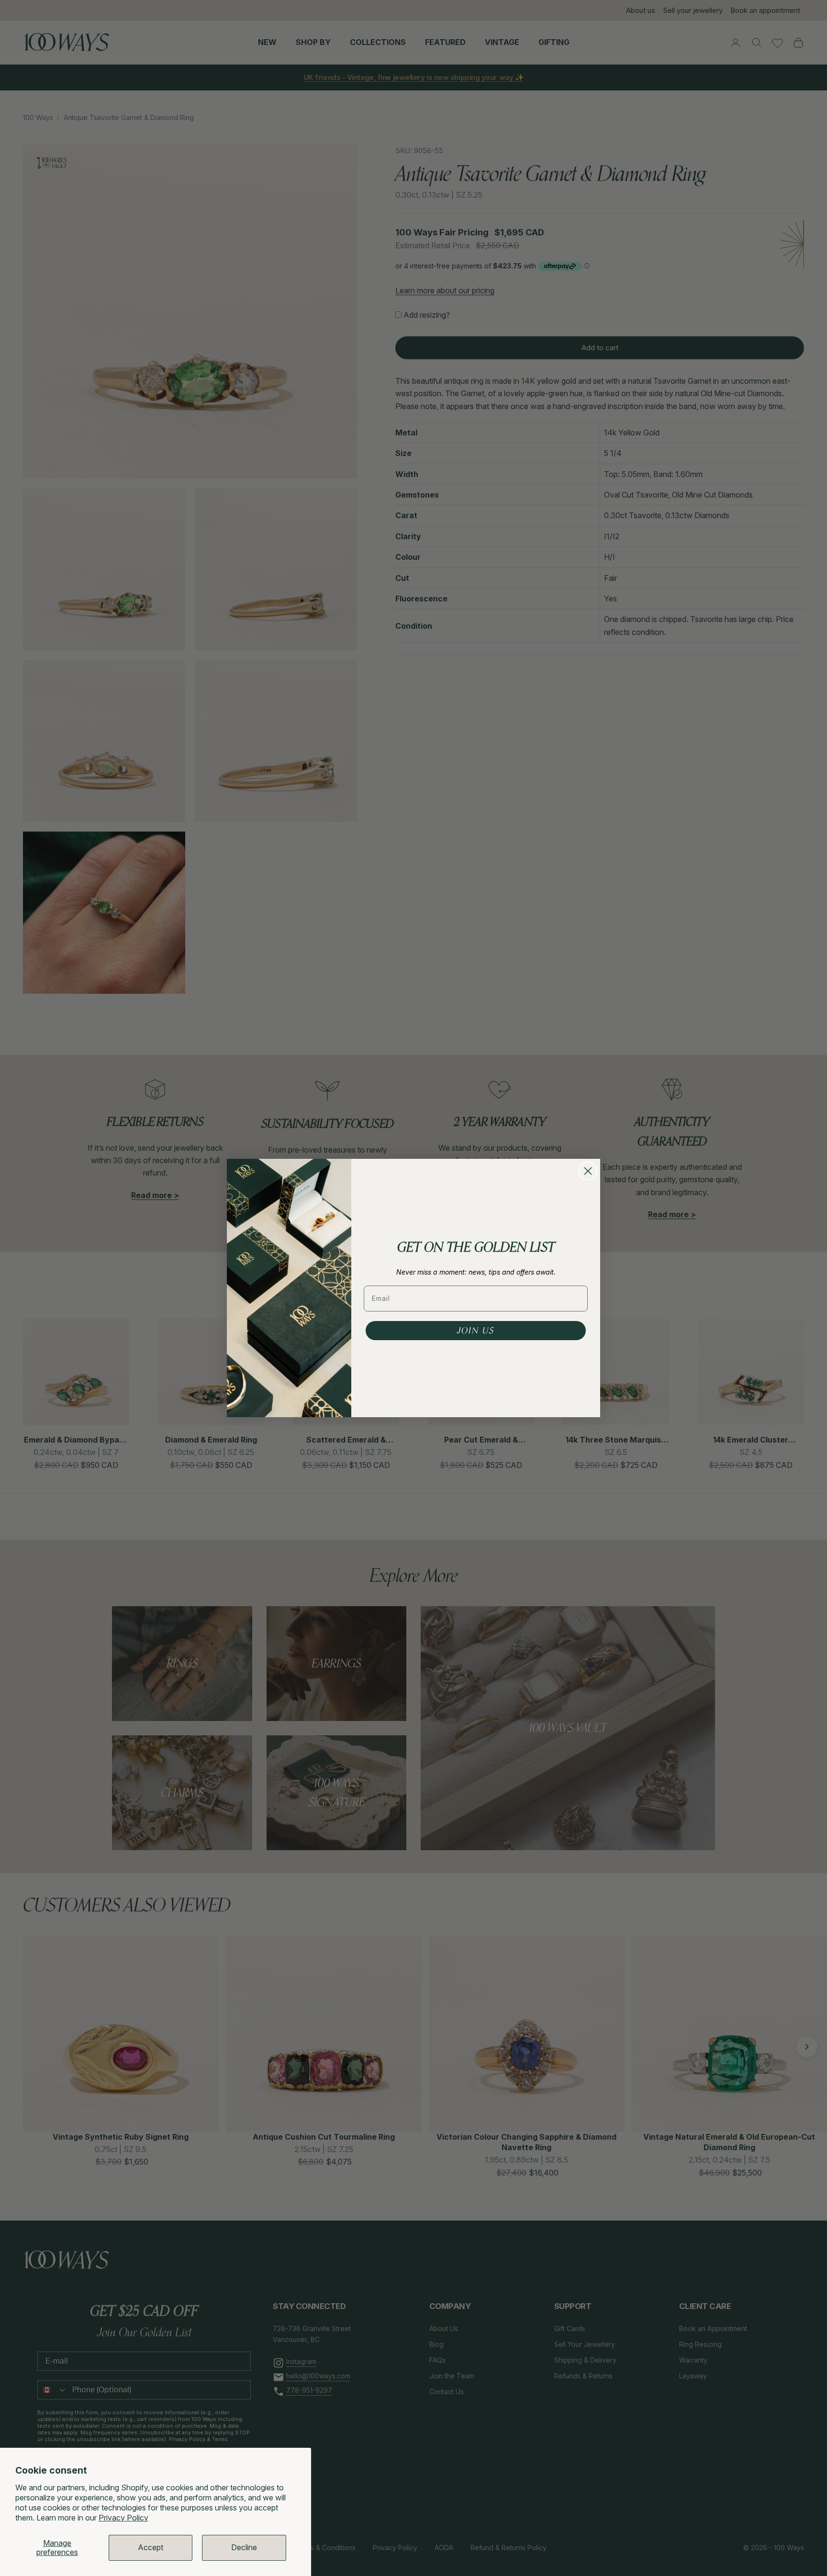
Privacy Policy (123, 2518)
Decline (244, 2547)
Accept (151, 2547)
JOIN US (476, 1331)
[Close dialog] (588, 1171)
